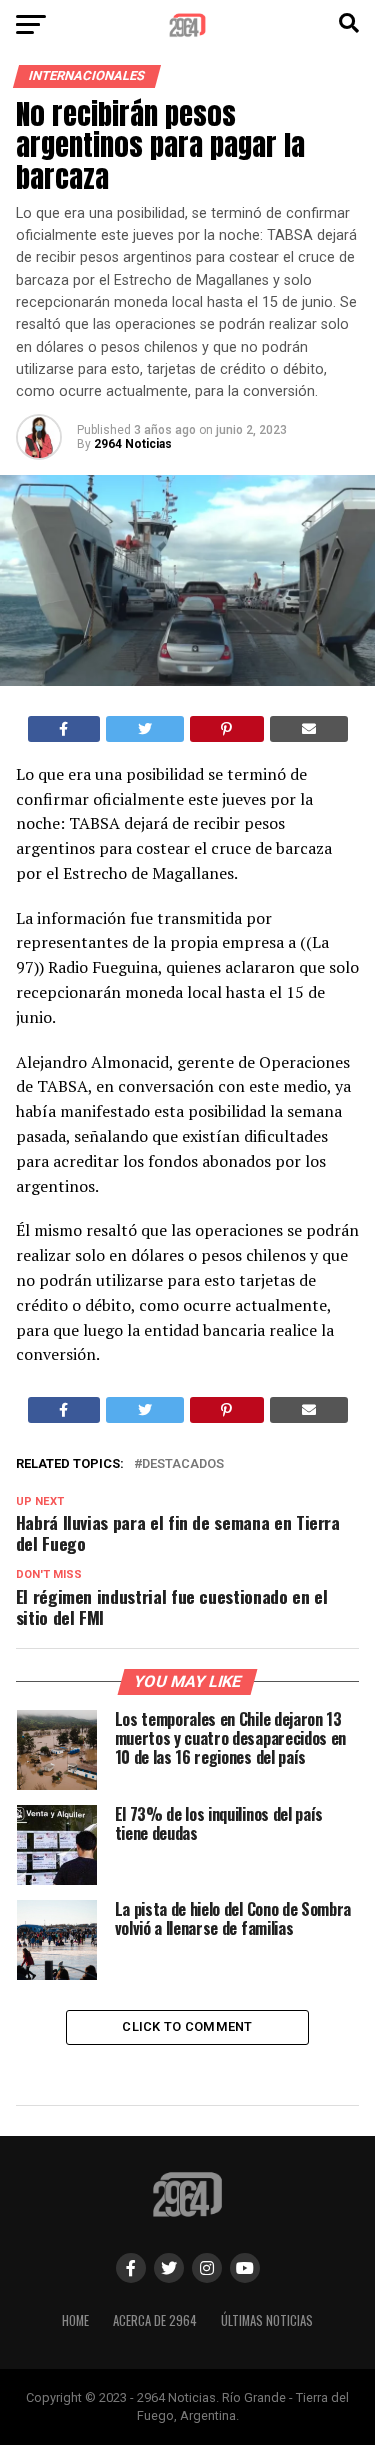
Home (75, 2320)
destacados (183, 1464)
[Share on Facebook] (64, 729)
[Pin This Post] (227, 729)
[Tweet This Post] (145, 729)
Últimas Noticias (267, 2320)
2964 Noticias (133, 444)
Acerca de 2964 (155, 2320)
